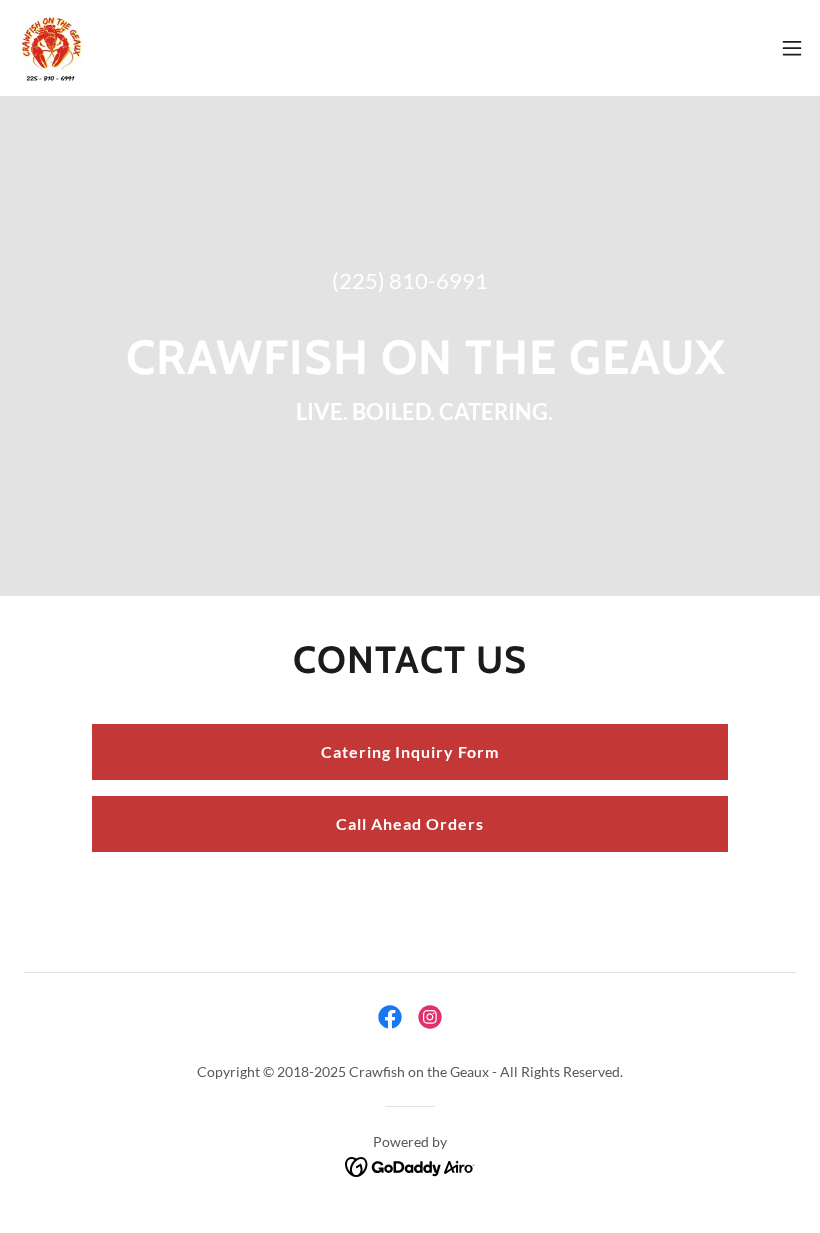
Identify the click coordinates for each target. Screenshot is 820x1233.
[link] (50, 48)
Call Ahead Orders (410, 823)
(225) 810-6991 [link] (410, 280)
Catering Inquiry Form (410, 751)
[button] (792, 48)
